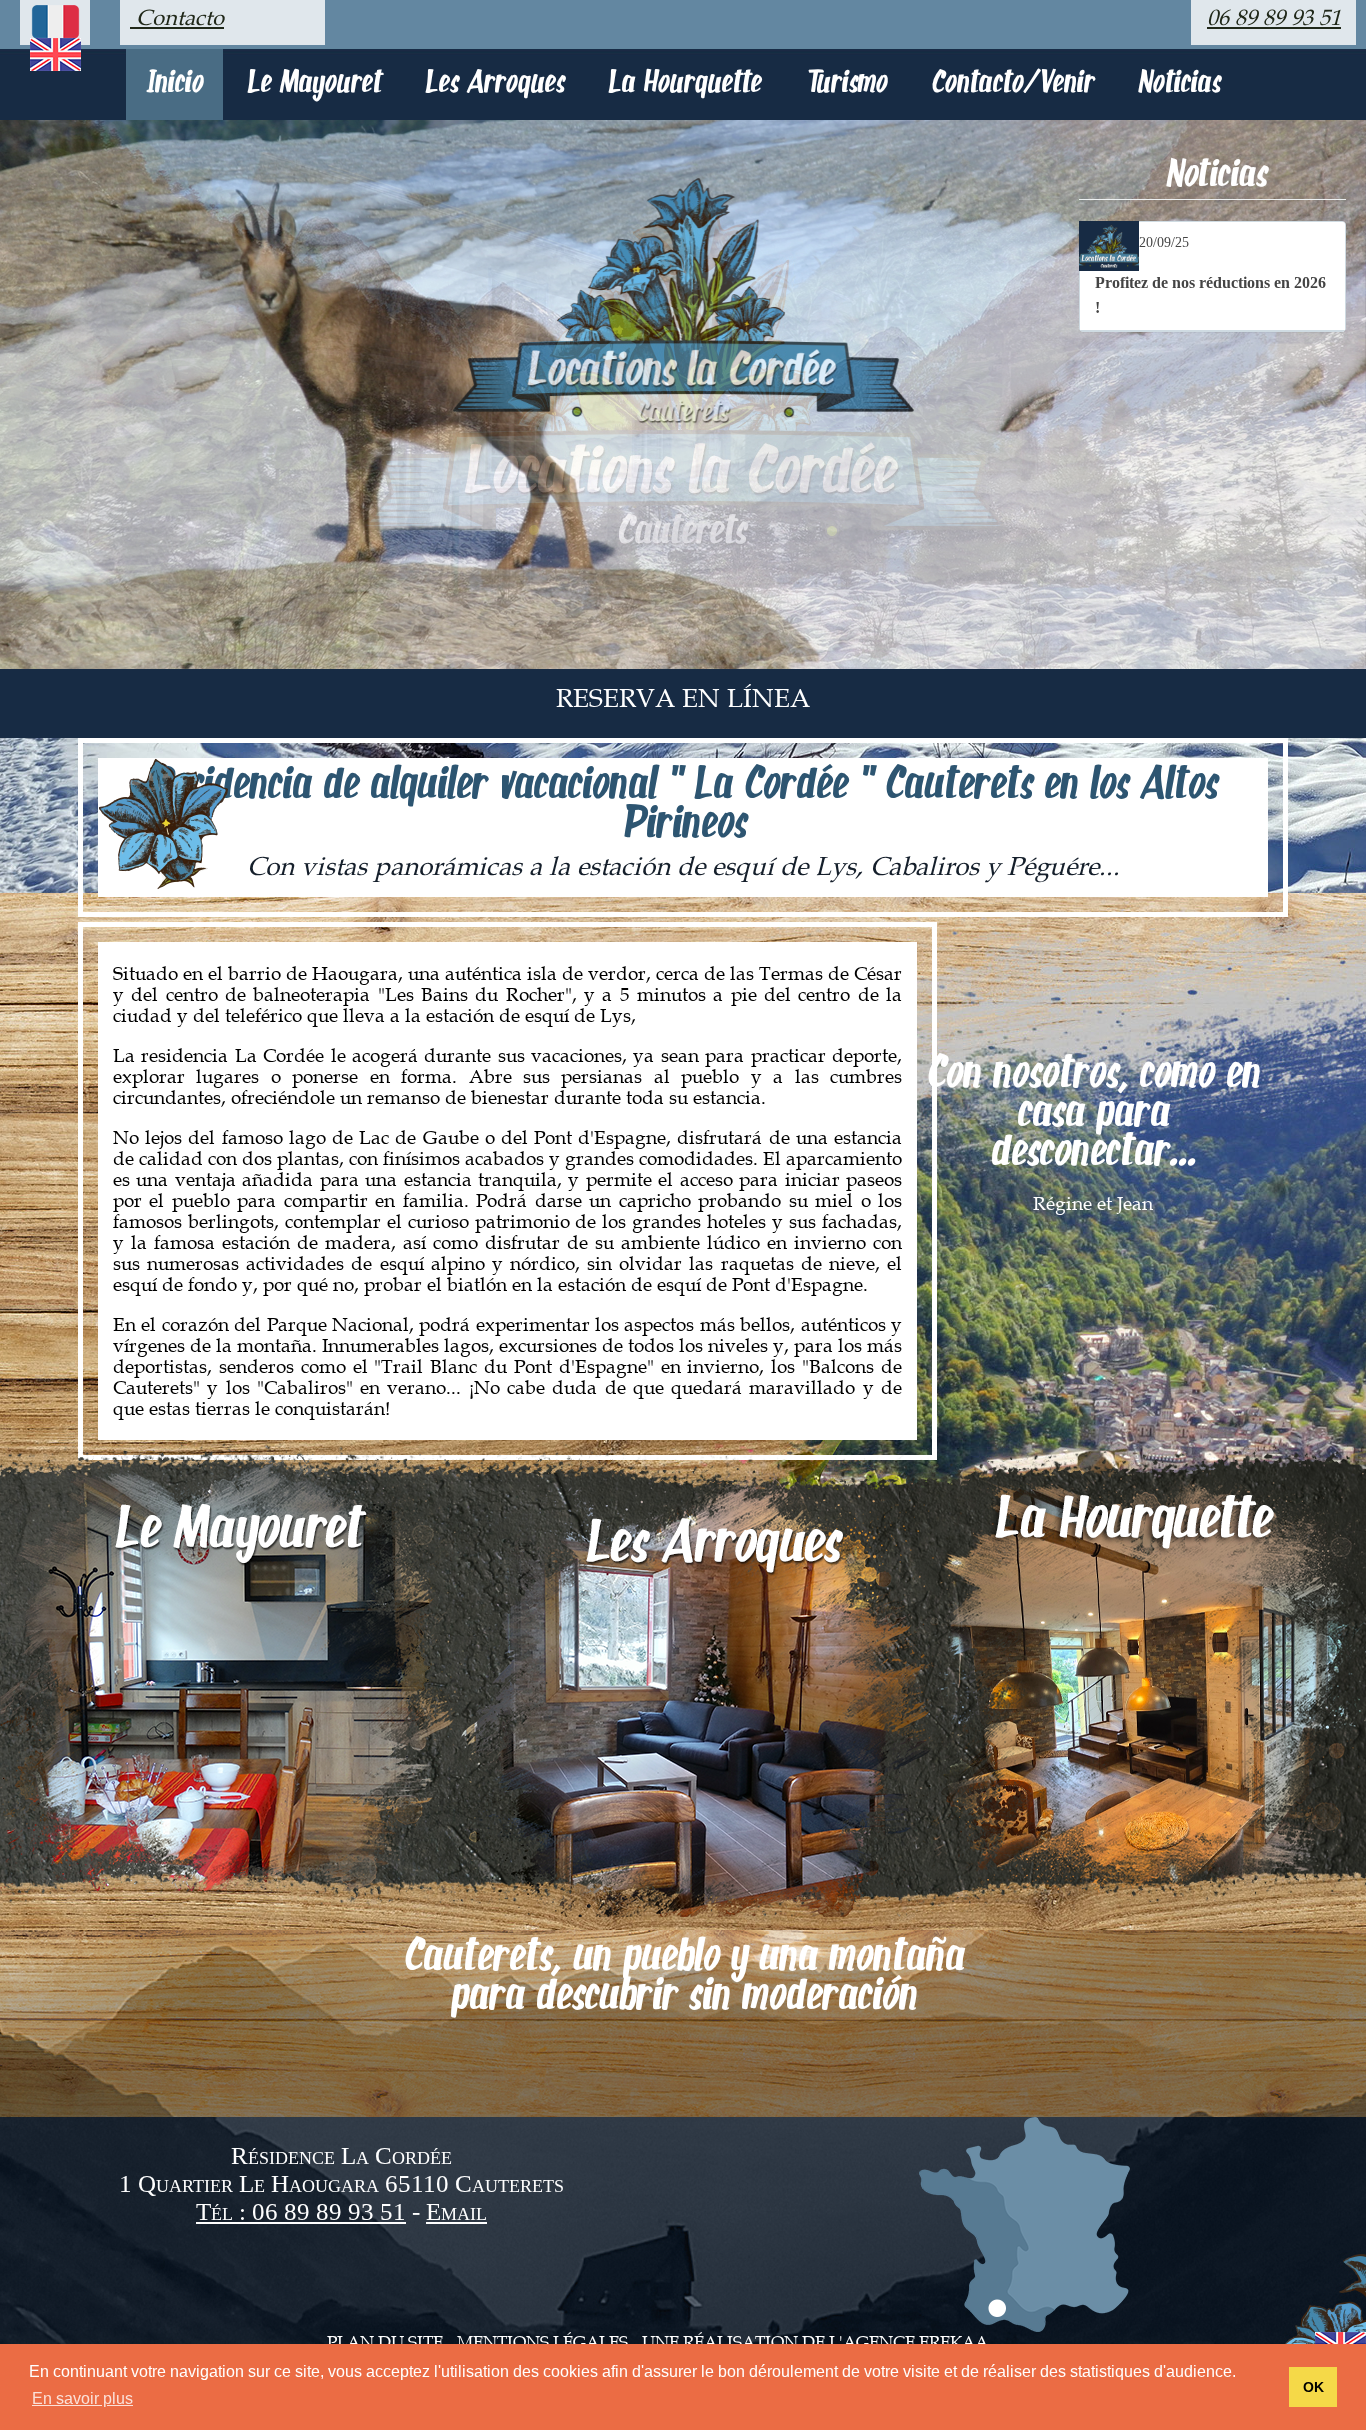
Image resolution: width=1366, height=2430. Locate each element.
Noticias (1179, 84)
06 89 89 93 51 (1274, 18)
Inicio (174, 84)
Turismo (846, 84)
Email (456, 2211)
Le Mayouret (314, 84)
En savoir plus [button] (82, 2398)
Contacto (177, 18)
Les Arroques (494, 84)
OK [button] (1313, 2387)
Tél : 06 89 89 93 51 (301, 2211)
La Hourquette (684, 84)
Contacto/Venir (1012, 84)
